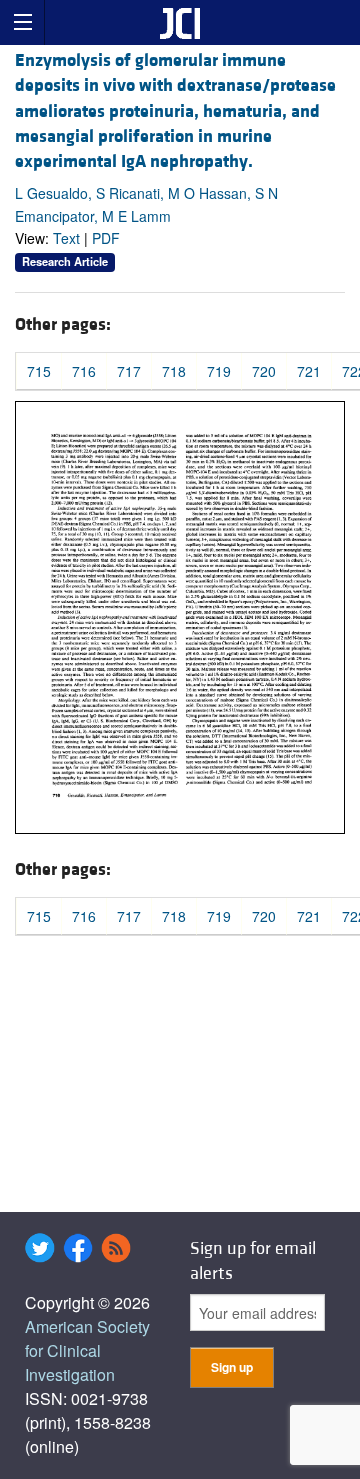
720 (264, 371)
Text (66, 238)
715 (39, 371)
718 (174, 371)
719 (219, 371)
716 (84, 371)
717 (129, 371)
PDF (106, 238)
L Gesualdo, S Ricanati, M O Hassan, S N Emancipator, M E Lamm (146, 204)
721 (309, 371)
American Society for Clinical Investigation (87, 1350)
